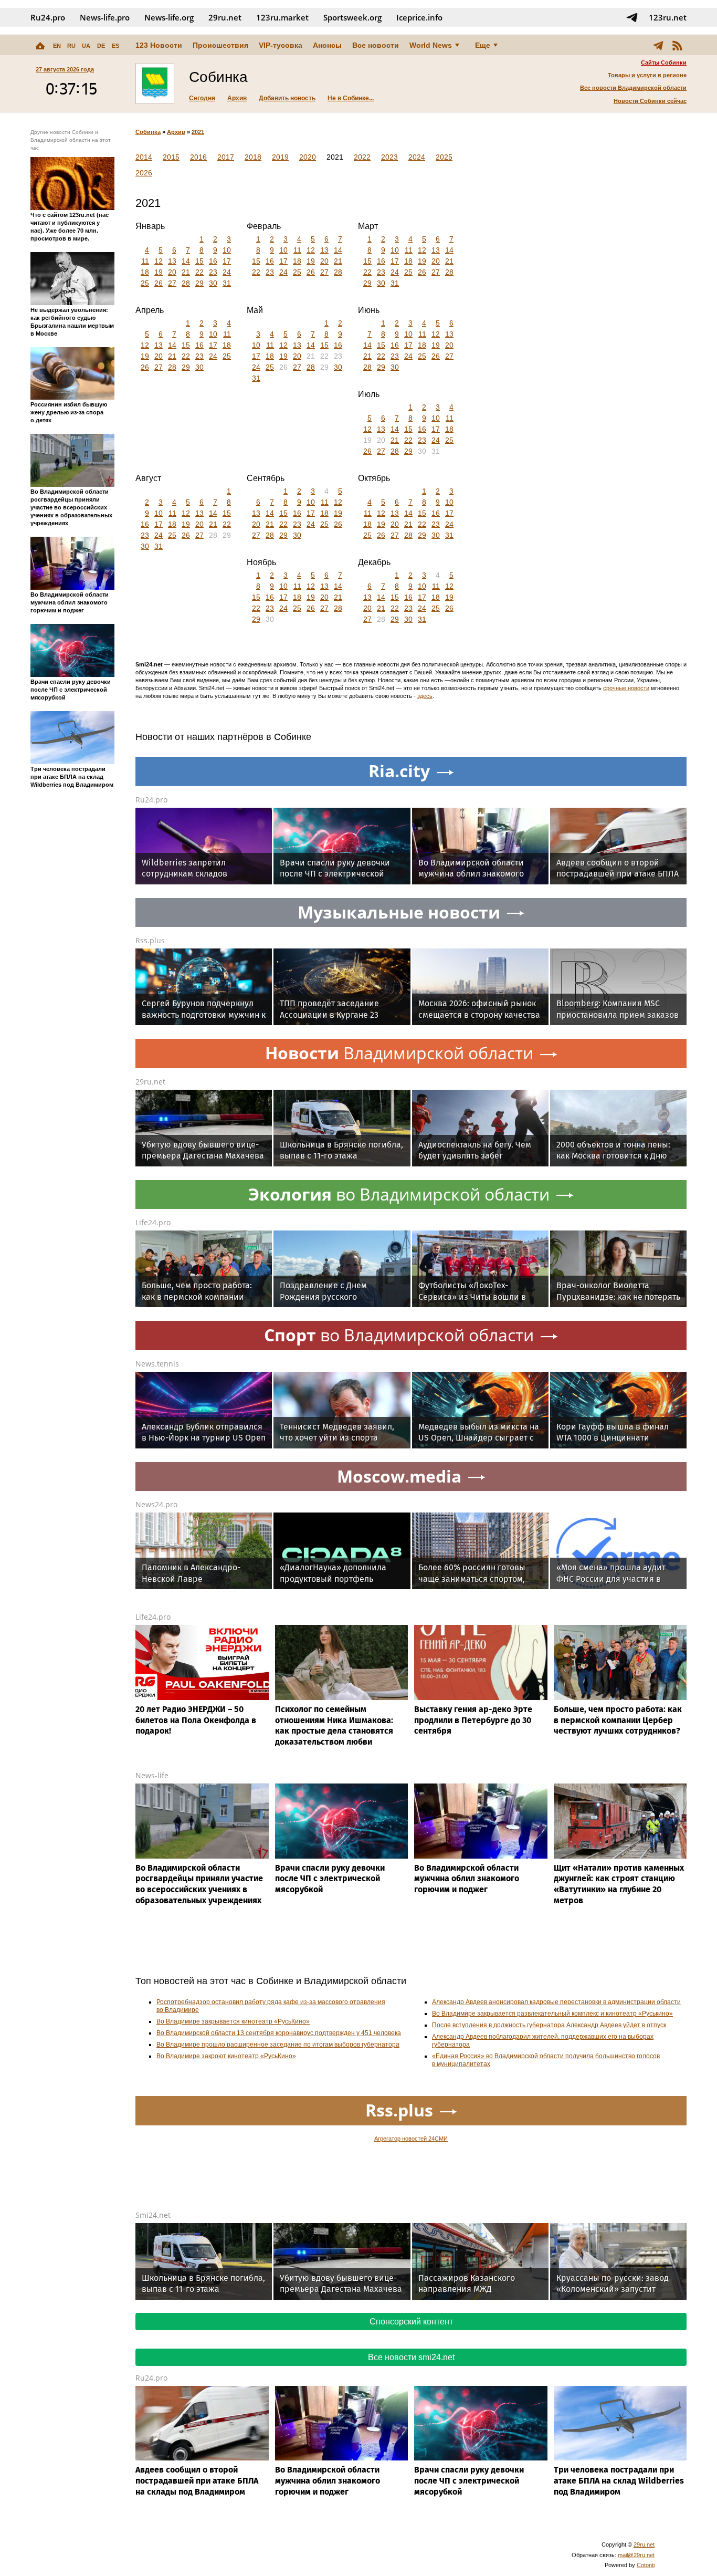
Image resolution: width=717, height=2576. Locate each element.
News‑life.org (169, 17)
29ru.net (225, 17)
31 (227, 283)
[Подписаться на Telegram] (632, 17)
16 (213, 261)
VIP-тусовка (281, 45)
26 (159, 283)
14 (186, 261)
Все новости (376, 45)
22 (199, 272)
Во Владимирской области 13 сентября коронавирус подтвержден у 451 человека (279, 2033)
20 (172, 272)
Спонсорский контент (411, 2322)
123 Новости (159, 45)
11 (145, 261)
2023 (389, 157)
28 (186, 283)
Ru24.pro (48, 17)
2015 (171, 157)
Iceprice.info (419, 17)
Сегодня (202, 98)
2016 (198, 157)
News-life (152, 1775)
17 (227, 261)
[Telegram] (658, 45)
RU (71, 46)
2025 (444, 157)
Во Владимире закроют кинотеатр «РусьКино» (226, 2056)
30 (213, 283)
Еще (483, 45)
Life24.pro (153, 1222)
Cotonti (646, 2565)
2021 (198, 132)
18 (145, 272)
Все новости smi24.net (411, 2357)
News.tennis (157, 1364)
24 (227, 272)
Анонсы (327, 45)
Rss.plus (150, 940)
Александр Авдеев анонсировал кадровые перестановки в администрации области (556, 2002)
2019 (280, 157)
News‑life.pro (105, 17)
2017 (226, 157)
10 (227, 250)
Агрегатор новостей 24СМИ (411, 2139)
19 (159, 272)
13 (172, 261)
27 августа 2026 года (65, 69)
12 (159, 261)
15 (199, 261)
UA (86, 46)
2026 (144, 173)
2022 (362, 157)
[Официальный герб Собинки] (155, 84)
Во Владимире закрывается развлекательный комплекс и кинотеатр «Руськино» (552, 2014)
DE (101, 46)
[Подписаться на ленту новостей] (677, 45)
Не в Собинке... (351, 98)
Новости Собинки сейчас (650, 101)
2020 (308, 157)
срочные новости (626, 688)
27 (172, 283)
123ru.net (668, 17)
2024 (417, 157)
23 (213, 272)
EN (57, 46)
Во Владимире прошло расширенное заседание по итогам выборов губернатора (278, 2045)
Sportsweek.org (352, 17)
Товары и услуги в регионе (647, 75)
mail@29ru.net (636, 2555)
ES (115, 46)
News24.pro (156, 1504)
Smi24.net (153, 2215)
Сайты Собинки (664, 62)
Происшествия (220, 45)
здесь (425, 696)
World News (431, 45)
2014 (144, 157)
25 (145, 283)
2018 (253, 157)
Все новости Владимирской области (633, 88)
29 (199, 283)
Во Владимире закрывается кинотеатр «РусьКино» (233, 2021)
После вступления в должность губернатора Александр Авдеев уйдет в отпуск (549, 2025)
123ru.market (282, 17)
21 (186, 272)
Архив (237, 98)
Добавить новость (287, 98)
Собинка (148, 132)
